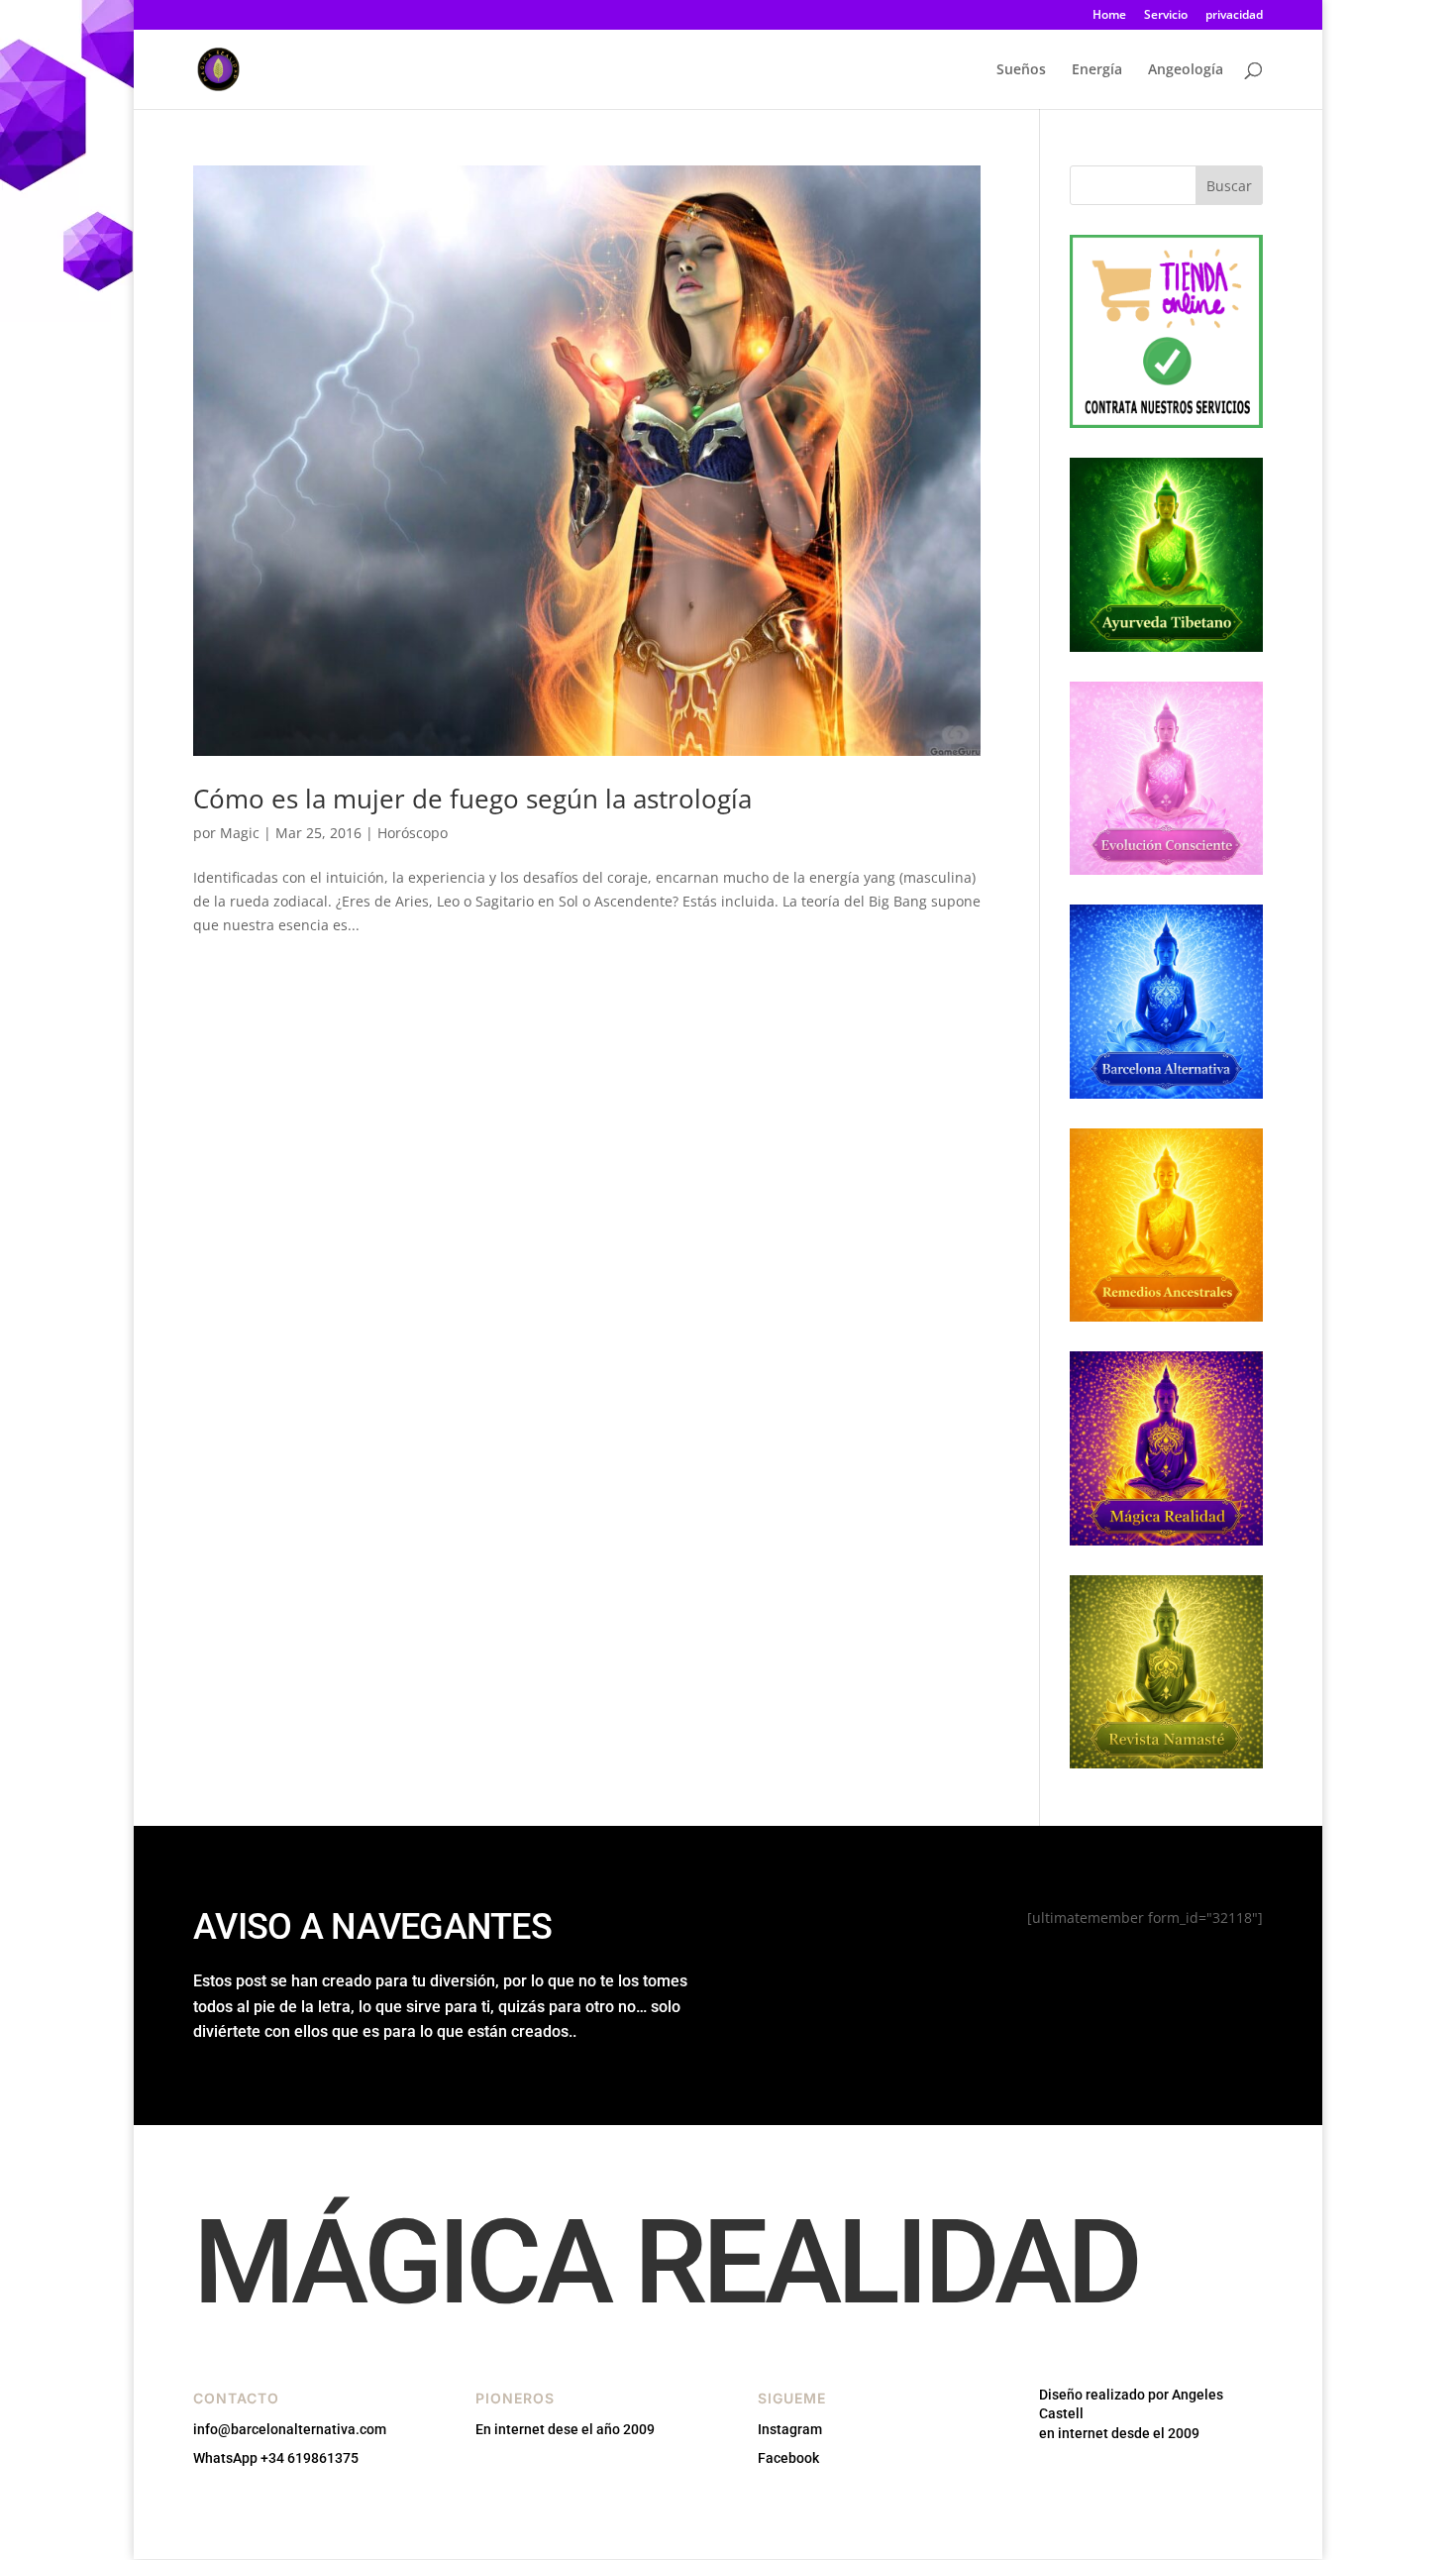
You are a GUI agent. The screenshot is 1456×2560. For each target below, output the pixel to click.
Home (1109, 16)
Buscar (1229, 186)
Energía (1097, 70)
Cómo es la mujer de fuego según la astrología (472, 799)
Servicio (1166, 16)
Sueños (1021, 70)
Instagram (790, 2429)
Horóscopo (413, 833)
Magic (240, 833)
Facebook (788, 2458)
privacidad (1234, 16)
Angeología (1186, 70)
